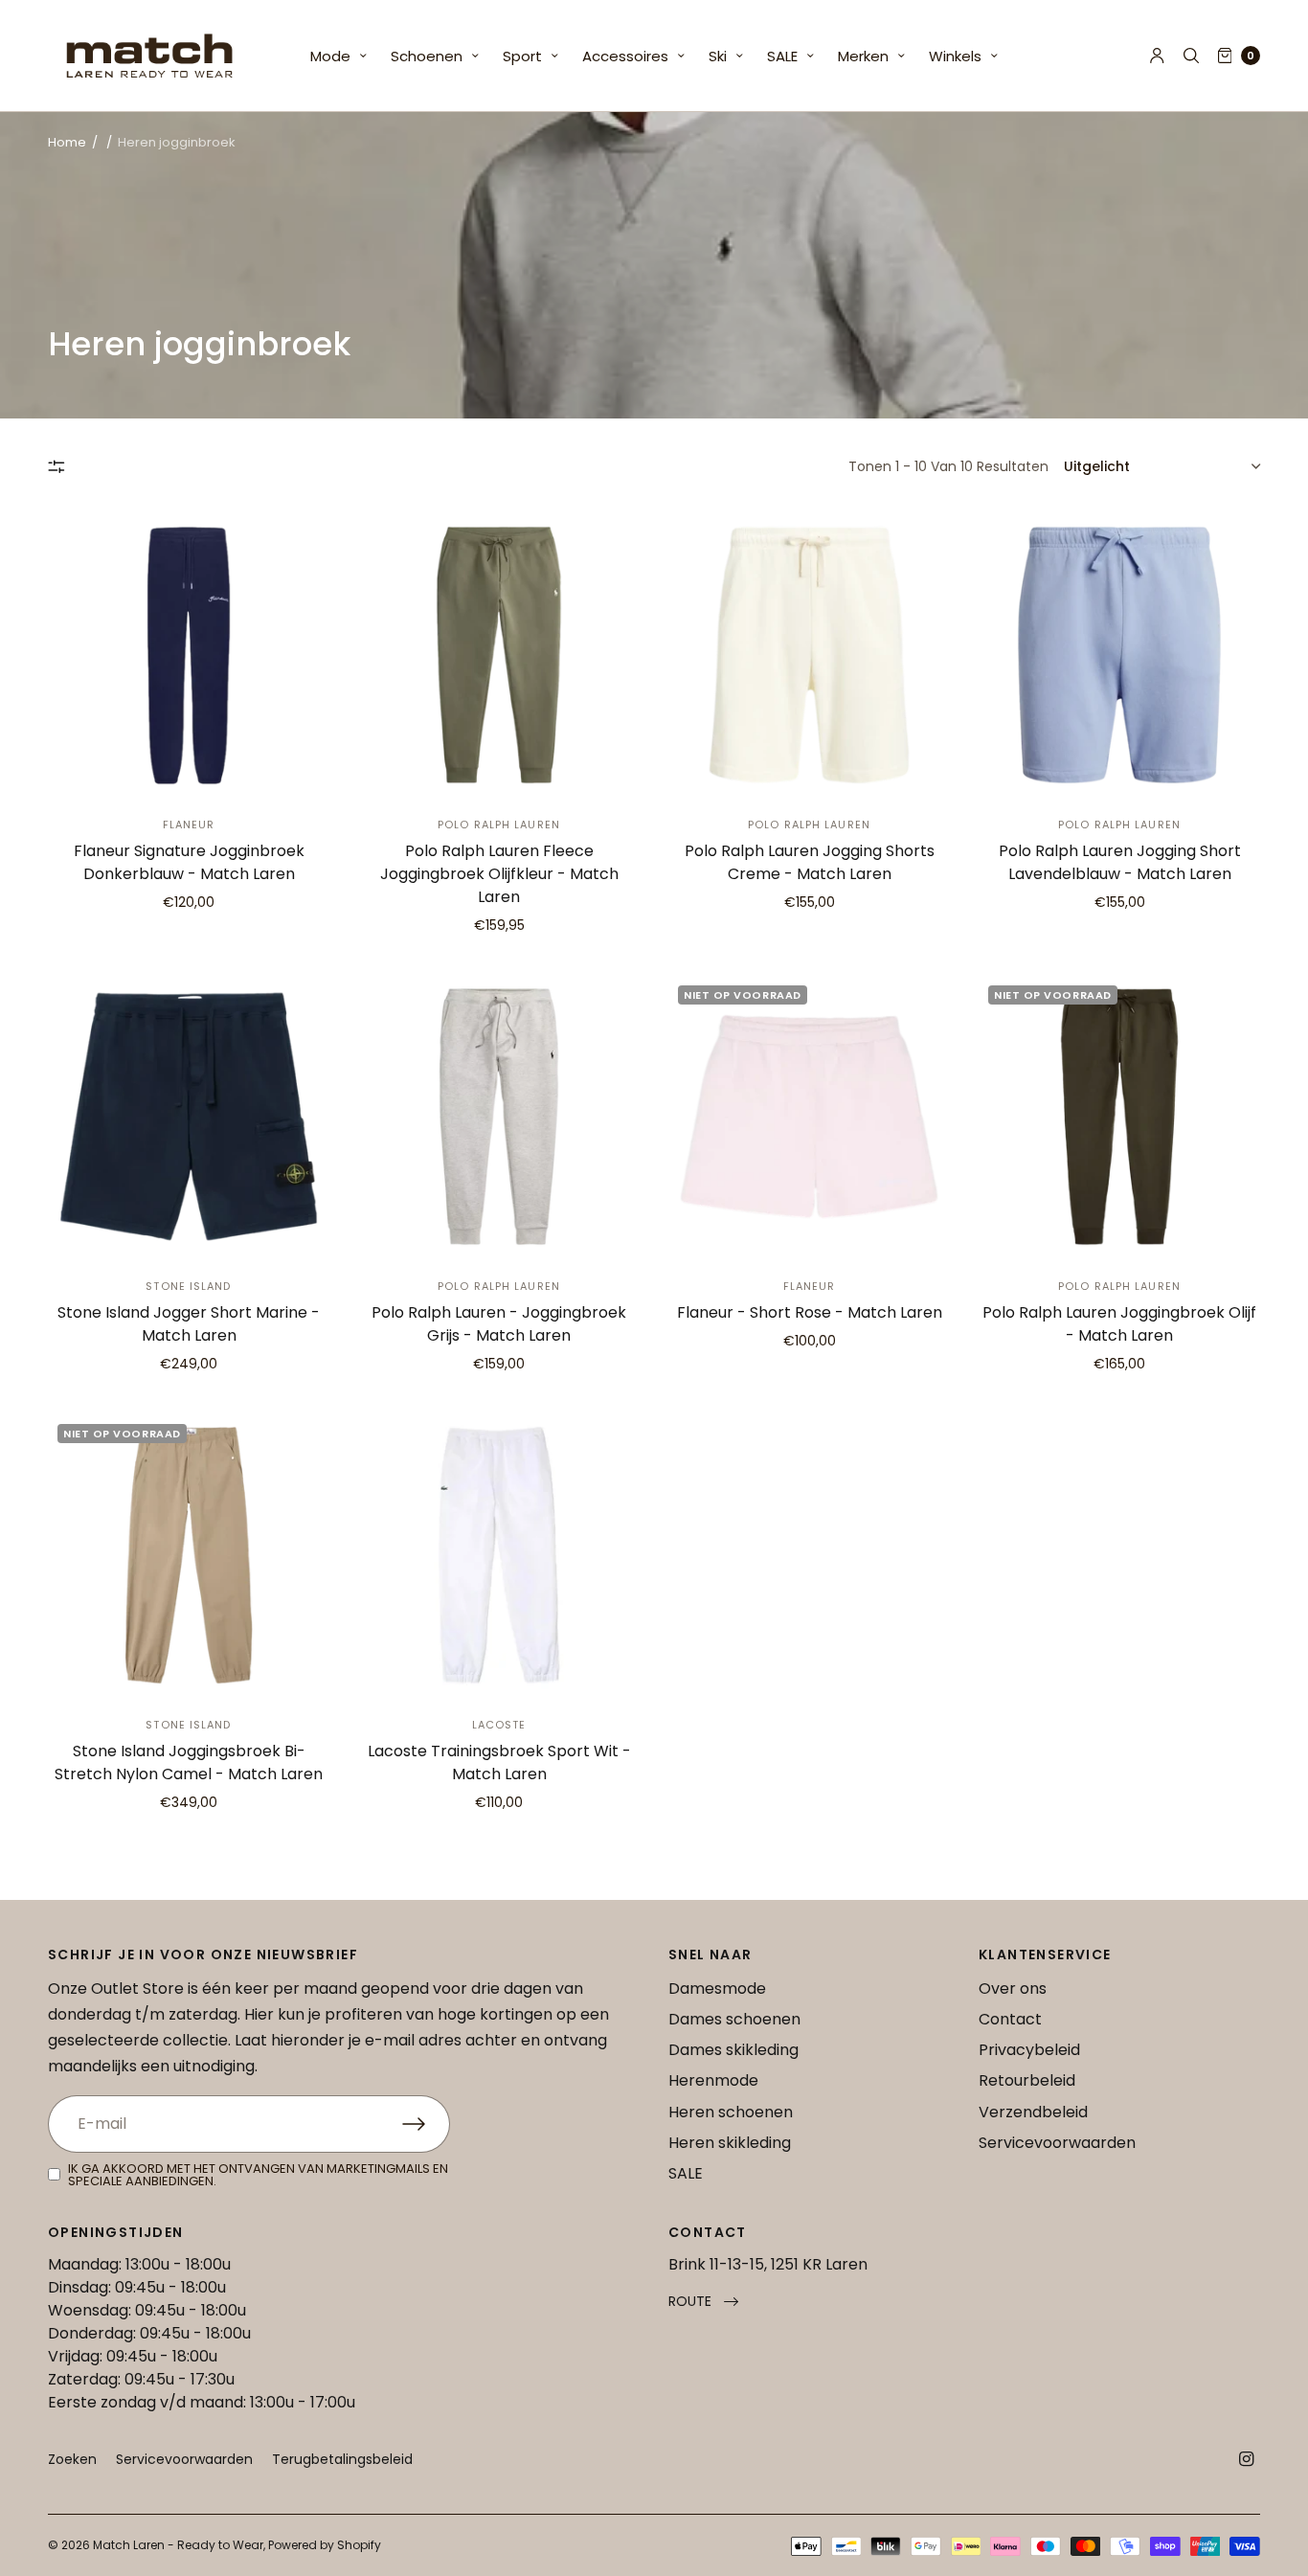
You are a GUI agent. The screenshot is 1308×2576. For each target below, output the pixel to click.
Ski (718, 56)
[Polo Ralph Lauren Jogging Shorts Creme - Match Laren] (809, 655)
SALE (782, 56)
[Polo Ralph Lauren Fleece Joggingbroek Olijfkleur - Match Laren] (499, 655)
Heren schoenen (731, 2112)
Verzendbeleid (1033, 2112)
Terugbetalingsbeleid (342, 2459)
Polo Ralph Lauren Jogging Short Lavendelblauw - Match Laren (1120, 862)
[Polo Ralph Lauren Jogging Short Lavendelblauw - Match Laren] (1119, 655)
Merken (863, 56)
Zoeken (72, 2459)
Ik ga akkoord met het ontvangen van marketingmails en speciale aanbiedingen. (258, 2175)
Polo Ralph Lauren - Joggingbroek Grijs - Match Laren (499, 1324)
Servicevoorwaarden (1057, 2143)
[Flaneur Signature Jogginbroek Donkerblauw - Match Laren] (189, 655)
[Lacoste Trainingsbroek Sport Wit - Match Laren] (499, 1555)
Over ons (1013, 1988)
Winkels (955, 56)
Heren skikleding (730, 2143)
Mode (330, 56)
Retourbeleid (1027, 2080)
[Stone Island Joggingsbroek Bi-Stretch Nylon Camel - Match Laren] (189, 1555)
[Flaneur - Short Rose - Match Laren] (809, 1117)
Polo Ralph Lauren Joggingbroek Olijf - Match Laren (1119, 1324)
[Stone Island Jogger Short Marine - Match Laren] (189, 1117)
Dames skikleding (733, 2050)
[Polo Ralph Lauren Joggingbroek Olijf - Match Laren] (1119, 1117)
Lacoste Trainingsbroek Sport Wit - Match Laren (499, 1763)
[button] (703, 2302)
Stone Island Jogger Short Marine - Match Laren (189, 1324)
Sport (522, 56)
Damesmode (717, 1988)
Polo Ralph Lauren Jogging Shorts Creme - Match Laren (810, 862)
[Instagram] (1247, 2459)
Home (67, 142)
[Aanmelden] (426, 2124)
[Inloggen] (1157, 56)
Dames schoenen (734, 2019)
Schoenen (427, 56)
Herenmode (713, 2080)
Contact (1010, 2019)
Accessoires (625, 56)
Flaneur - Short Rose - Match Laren (810, 1312)
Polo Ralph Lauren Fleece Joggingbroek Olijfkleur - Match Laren (499, 874)
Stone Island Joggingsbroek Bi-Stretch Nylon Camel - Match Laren (189, 1763)
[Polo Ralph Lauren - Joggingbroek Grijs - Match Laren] (499, 1117)
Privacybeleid (1029, 2050)
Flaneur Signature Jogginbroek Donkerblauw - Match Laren (189, 862)
